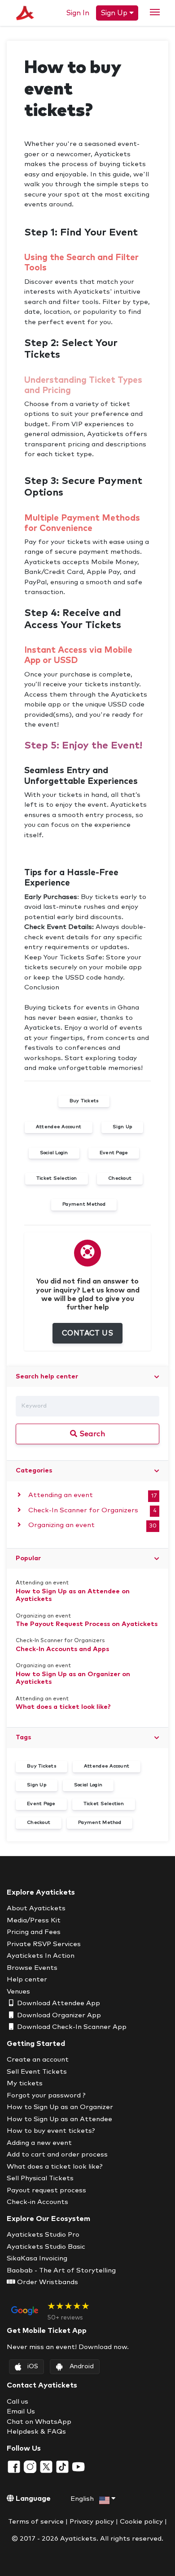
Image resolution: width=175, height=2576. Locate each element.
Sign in (78, 13)
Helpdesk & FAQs (36, 2432)
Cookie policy (141, 2522)
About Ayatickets (36, 1908)
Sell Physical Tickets (40, 2178)
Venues (18, 1992)
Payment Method (100, 1823)
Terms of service (36, 2522)
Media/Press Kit (34, 1920)
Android (82, 2366)
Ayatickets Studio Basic (46, 2247)
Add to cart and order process (57, 2155)
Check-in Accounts (37, 2202)
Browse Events (32, 1968)
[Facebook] (15, 2467)
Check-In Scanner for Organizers (82, 1510)
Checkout (39, 1823)
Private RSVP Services (44, 1944)
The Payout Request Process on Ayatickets (87, 1624)
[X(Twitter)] (47, 2467)
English (83, 2499)
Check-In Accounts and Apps (62, 1649)
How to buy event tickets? (51, 2131)
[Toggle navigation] (155, 12)
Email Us (21, 2411)
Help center (27, 1979)
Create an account (38, 2060)
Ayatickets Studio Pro (43, 2235)
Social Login (88, 1785)
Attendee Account (107, 1766)
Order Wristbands (47, 2282)
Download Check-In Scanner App (71, 2027)
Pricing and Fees (34, 1932)
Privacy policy (92, 2522)
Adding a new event (39, 2143)
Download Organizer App (58, 2015)
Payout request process (46, 2190)
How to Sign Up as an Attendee (59, 2119)
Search (91, 1434)
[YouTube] (79, 2467)
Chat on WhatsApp (39, 2422)
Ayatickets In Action (41, 1956)
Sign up (115, 13)
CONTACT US (87, 1333)
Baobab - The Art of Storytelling (61, 2270)
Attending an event (60, 1495)
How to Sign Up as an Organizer (60, 2107)
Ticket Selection (104, 1804)
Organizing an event (61, 1525)
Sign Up (37, 1785)
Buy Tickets (42, 1766)
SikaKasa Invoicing (37, 2258)
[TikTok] (63, 2467)
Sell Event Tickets (37, 2072)
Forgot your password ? (46, 2095)
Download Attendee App (58, 2003)
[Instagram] (31, 2467)
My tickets (25, 2083)
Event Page (41, 1804)
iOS (33, 2366)
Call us (17, 2402)
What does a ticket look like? (63, 1707)
